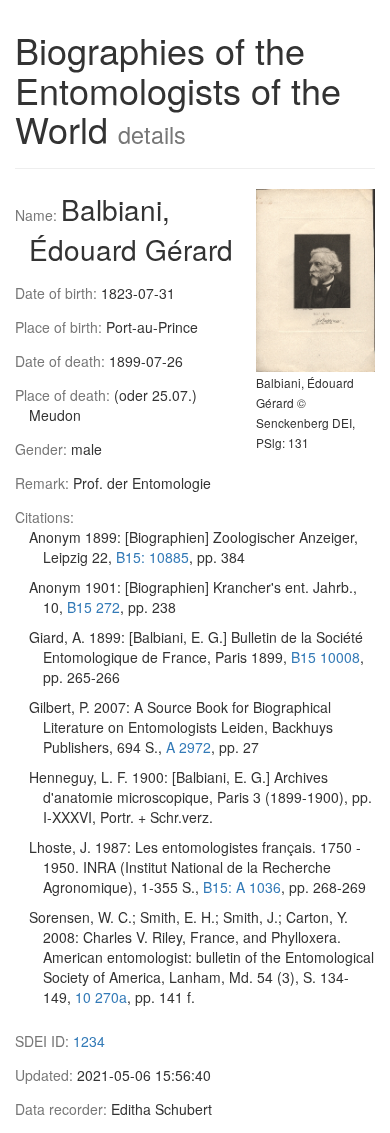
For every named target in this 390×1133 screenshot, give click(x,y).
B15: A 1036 (242, 887)
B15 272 (93, 607)
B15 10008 (325, 657)
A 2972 (188, 747)
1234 (89, 1041)
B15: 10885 (152, 557)
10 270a (101, 997)
